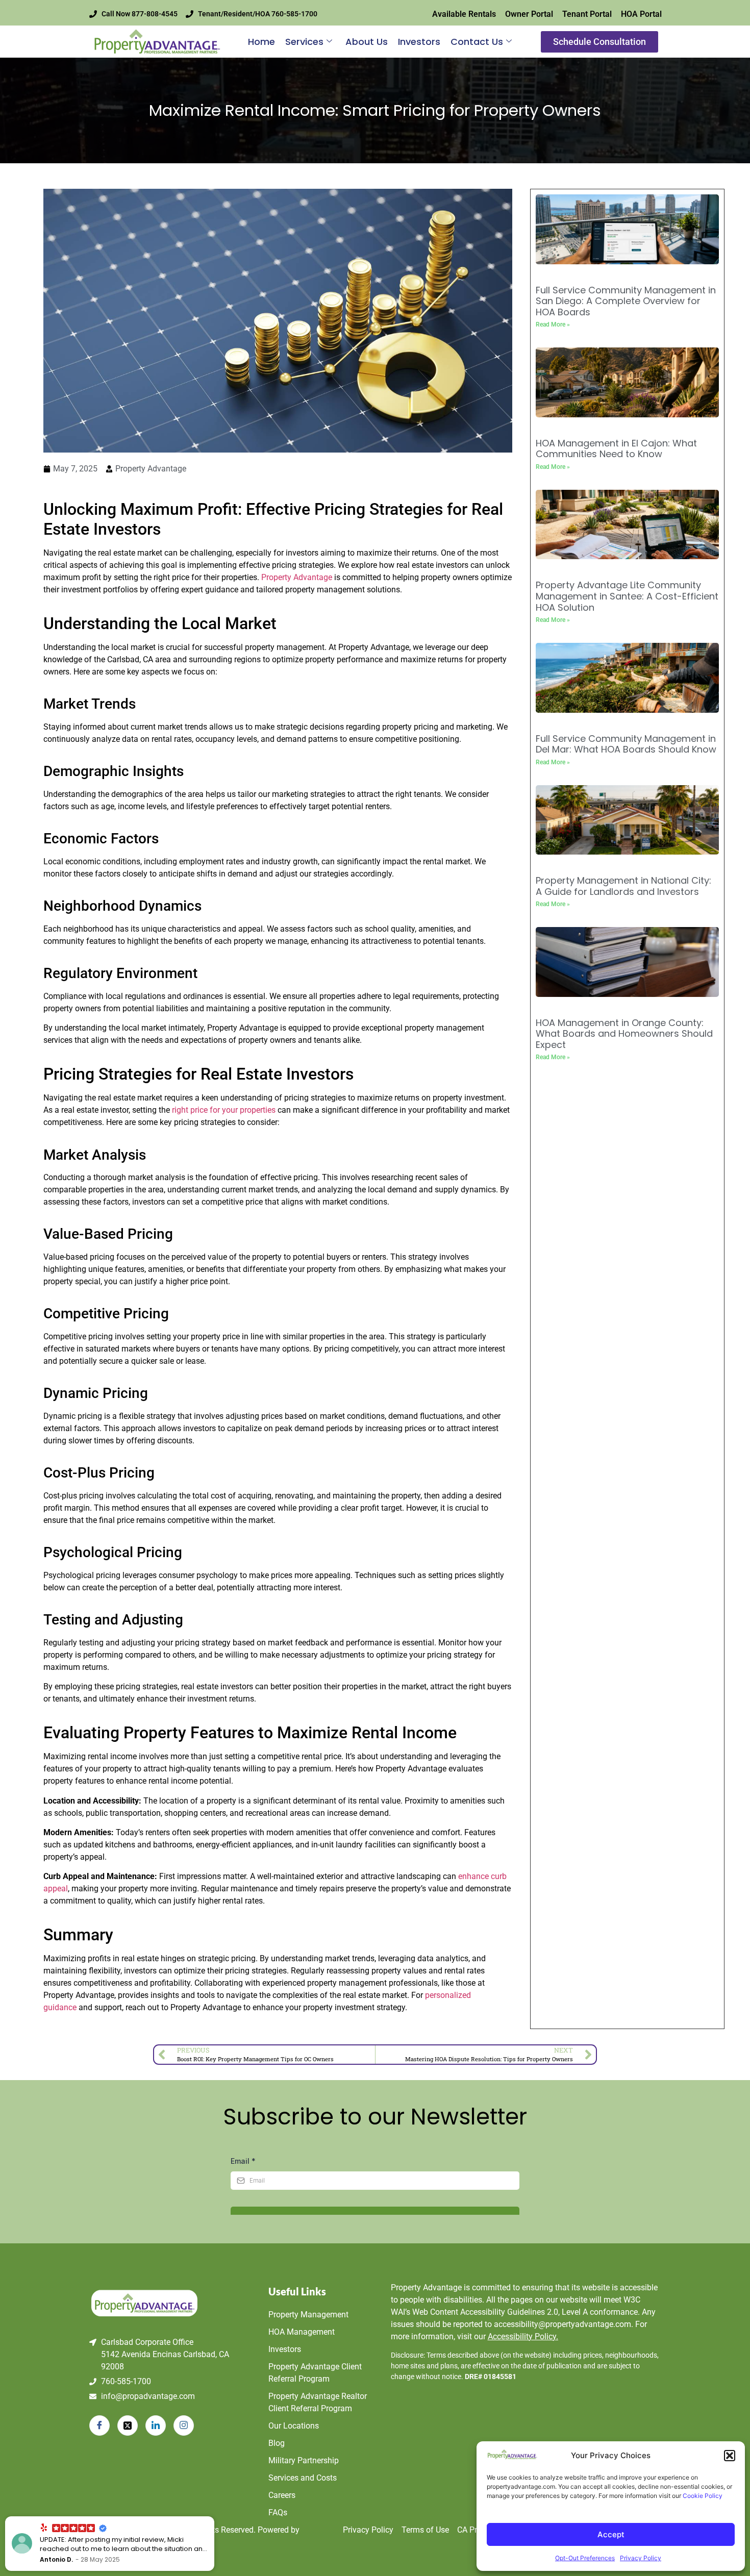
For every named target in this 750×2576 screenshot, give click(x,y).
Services (304, 42)
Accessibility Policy (523, 2336)
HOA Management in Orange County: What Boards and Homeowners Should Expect (624, 1034)
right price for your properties (224, 1110)
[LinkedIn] (156, 2425)
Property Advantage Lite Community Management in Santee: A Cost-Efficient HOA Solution (627, 596)
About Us (367, 42)
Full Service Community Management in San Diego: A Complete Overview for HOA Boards (626, 301)
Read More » (553, 324)
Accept (611, 2534)
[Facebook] (99, 2425)
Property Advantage (297, 577)
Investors (419, 42)
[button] (730, 2456)
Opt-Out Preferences (585, 2558)
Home (261, 42)
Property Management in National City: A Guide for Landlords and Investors (623, 886)
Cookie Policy (703, 2496)
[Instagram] (184, 2425)
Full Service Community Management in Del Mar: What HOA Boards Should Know (626, 744)
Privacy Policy (641, 2558)
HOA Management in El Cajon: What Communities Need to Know (616, 449)
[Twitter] (128, 2425)
